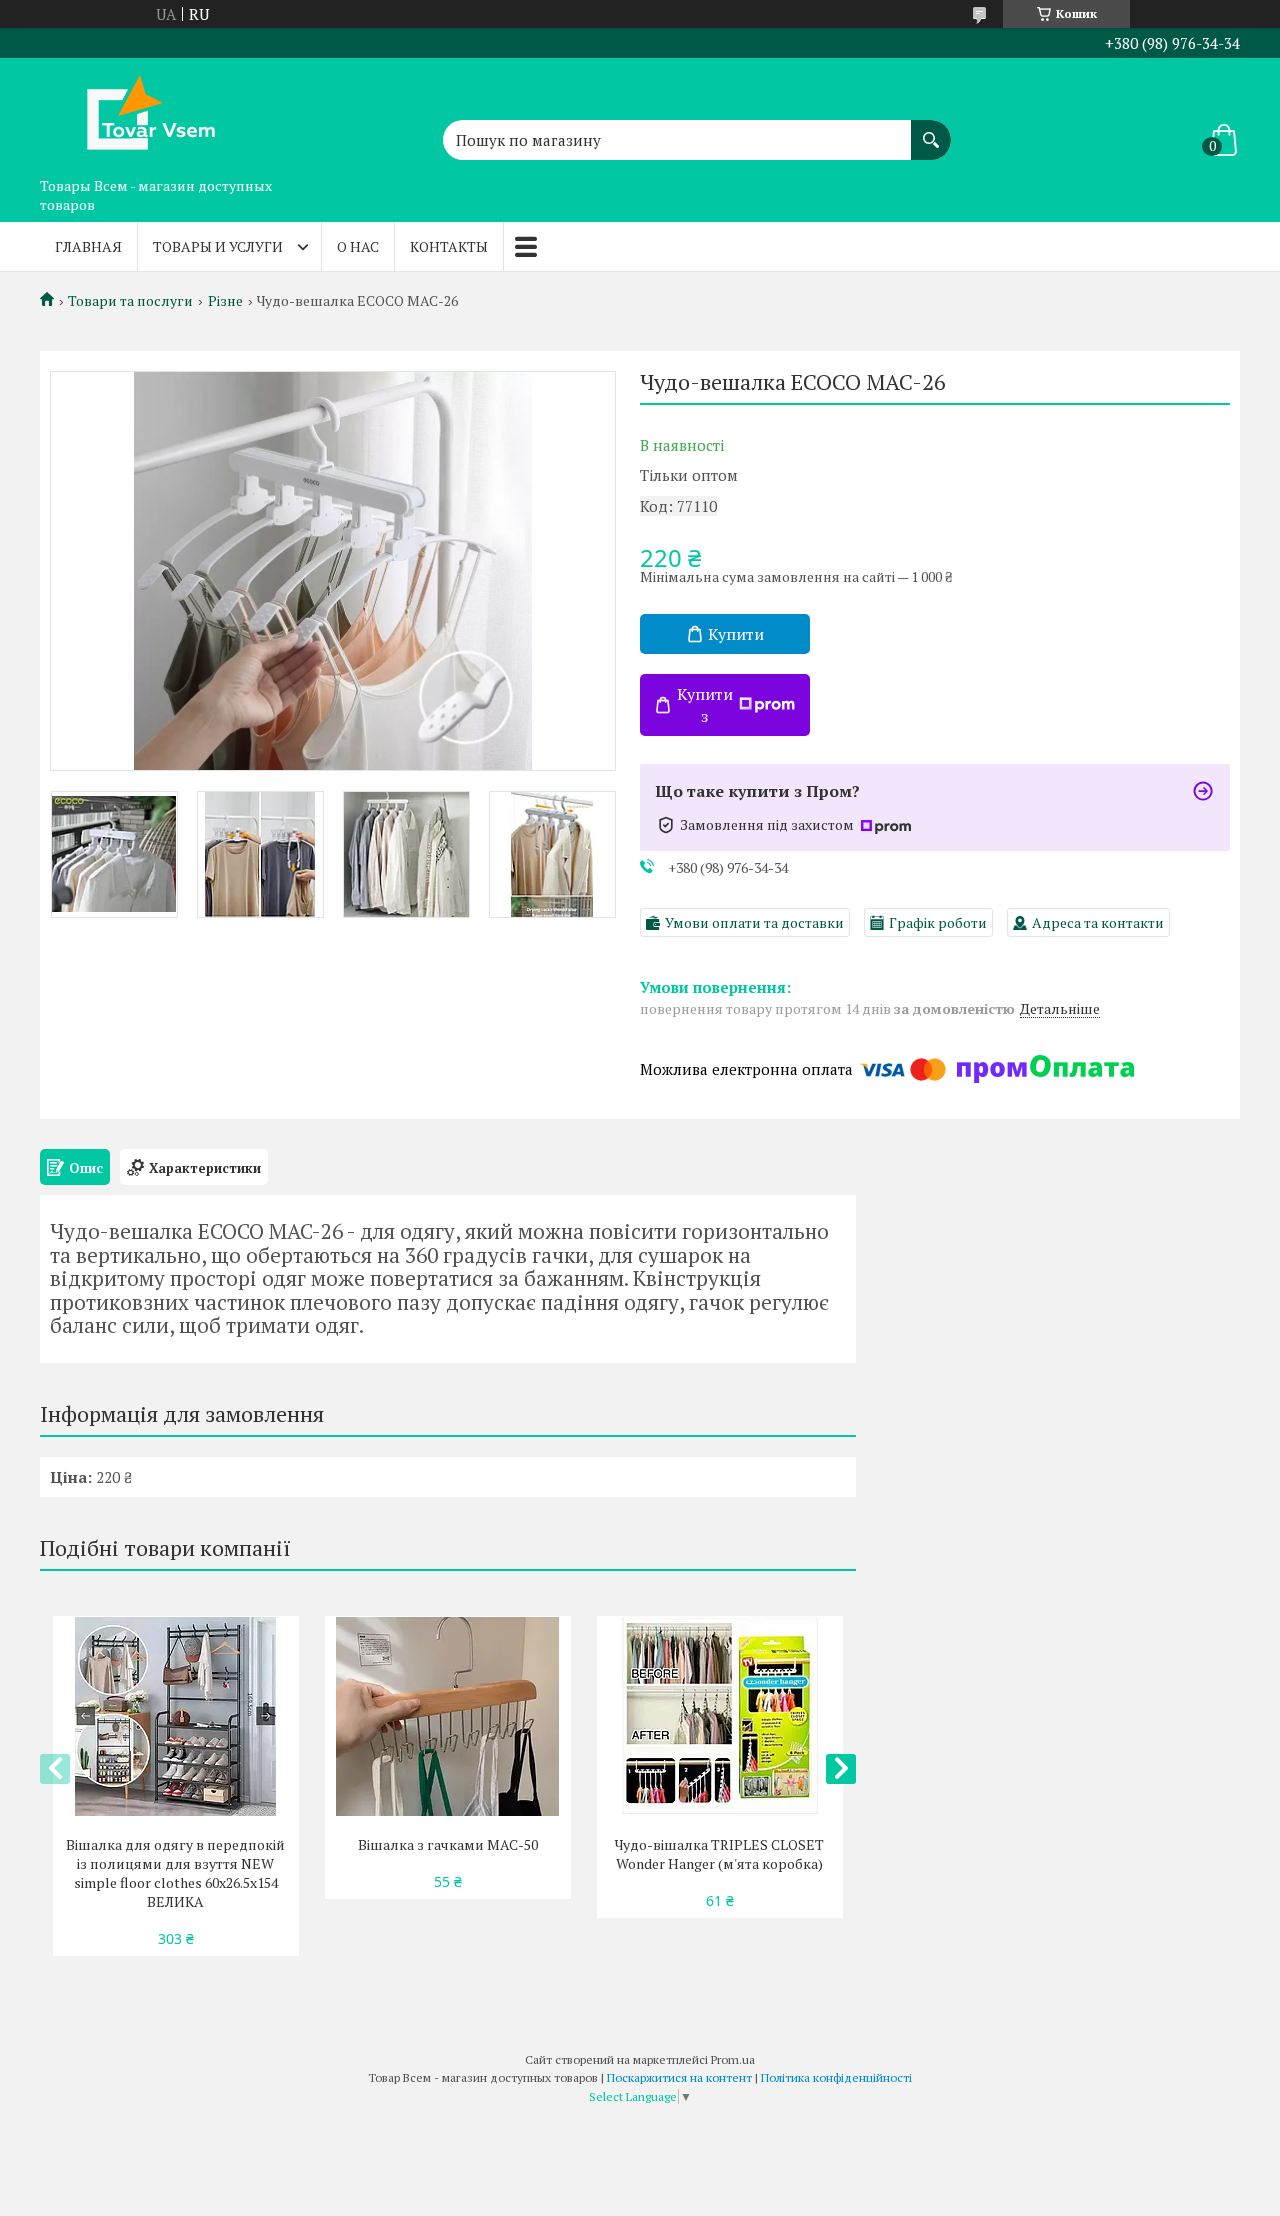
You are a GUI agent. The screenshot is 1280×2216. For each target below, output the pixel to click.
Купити (736, 634)
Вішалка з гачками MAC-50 (448, 1844)
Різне (225, 301)
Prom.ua (733, 2059)
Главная (88, 246)
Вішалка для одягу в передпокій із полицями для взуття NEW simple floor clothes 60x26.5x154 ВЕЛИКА (175, 1873)
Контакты (449, 246)
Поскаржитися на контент (679, 2077)
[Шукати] (931, 130)
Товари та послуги (130, 301)
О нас (358, 246)
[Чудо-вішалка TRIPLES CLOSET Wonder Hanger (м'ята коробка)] (719, 1716)
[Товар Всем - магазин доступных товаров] (140, 113)
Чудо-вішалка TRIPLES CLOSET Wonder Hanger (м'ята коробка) (719, 1854)
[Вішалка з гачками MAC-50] (447, 1716)
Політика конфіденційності (836, 2077)
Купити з (705, 705)
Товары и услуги (218, 246)
